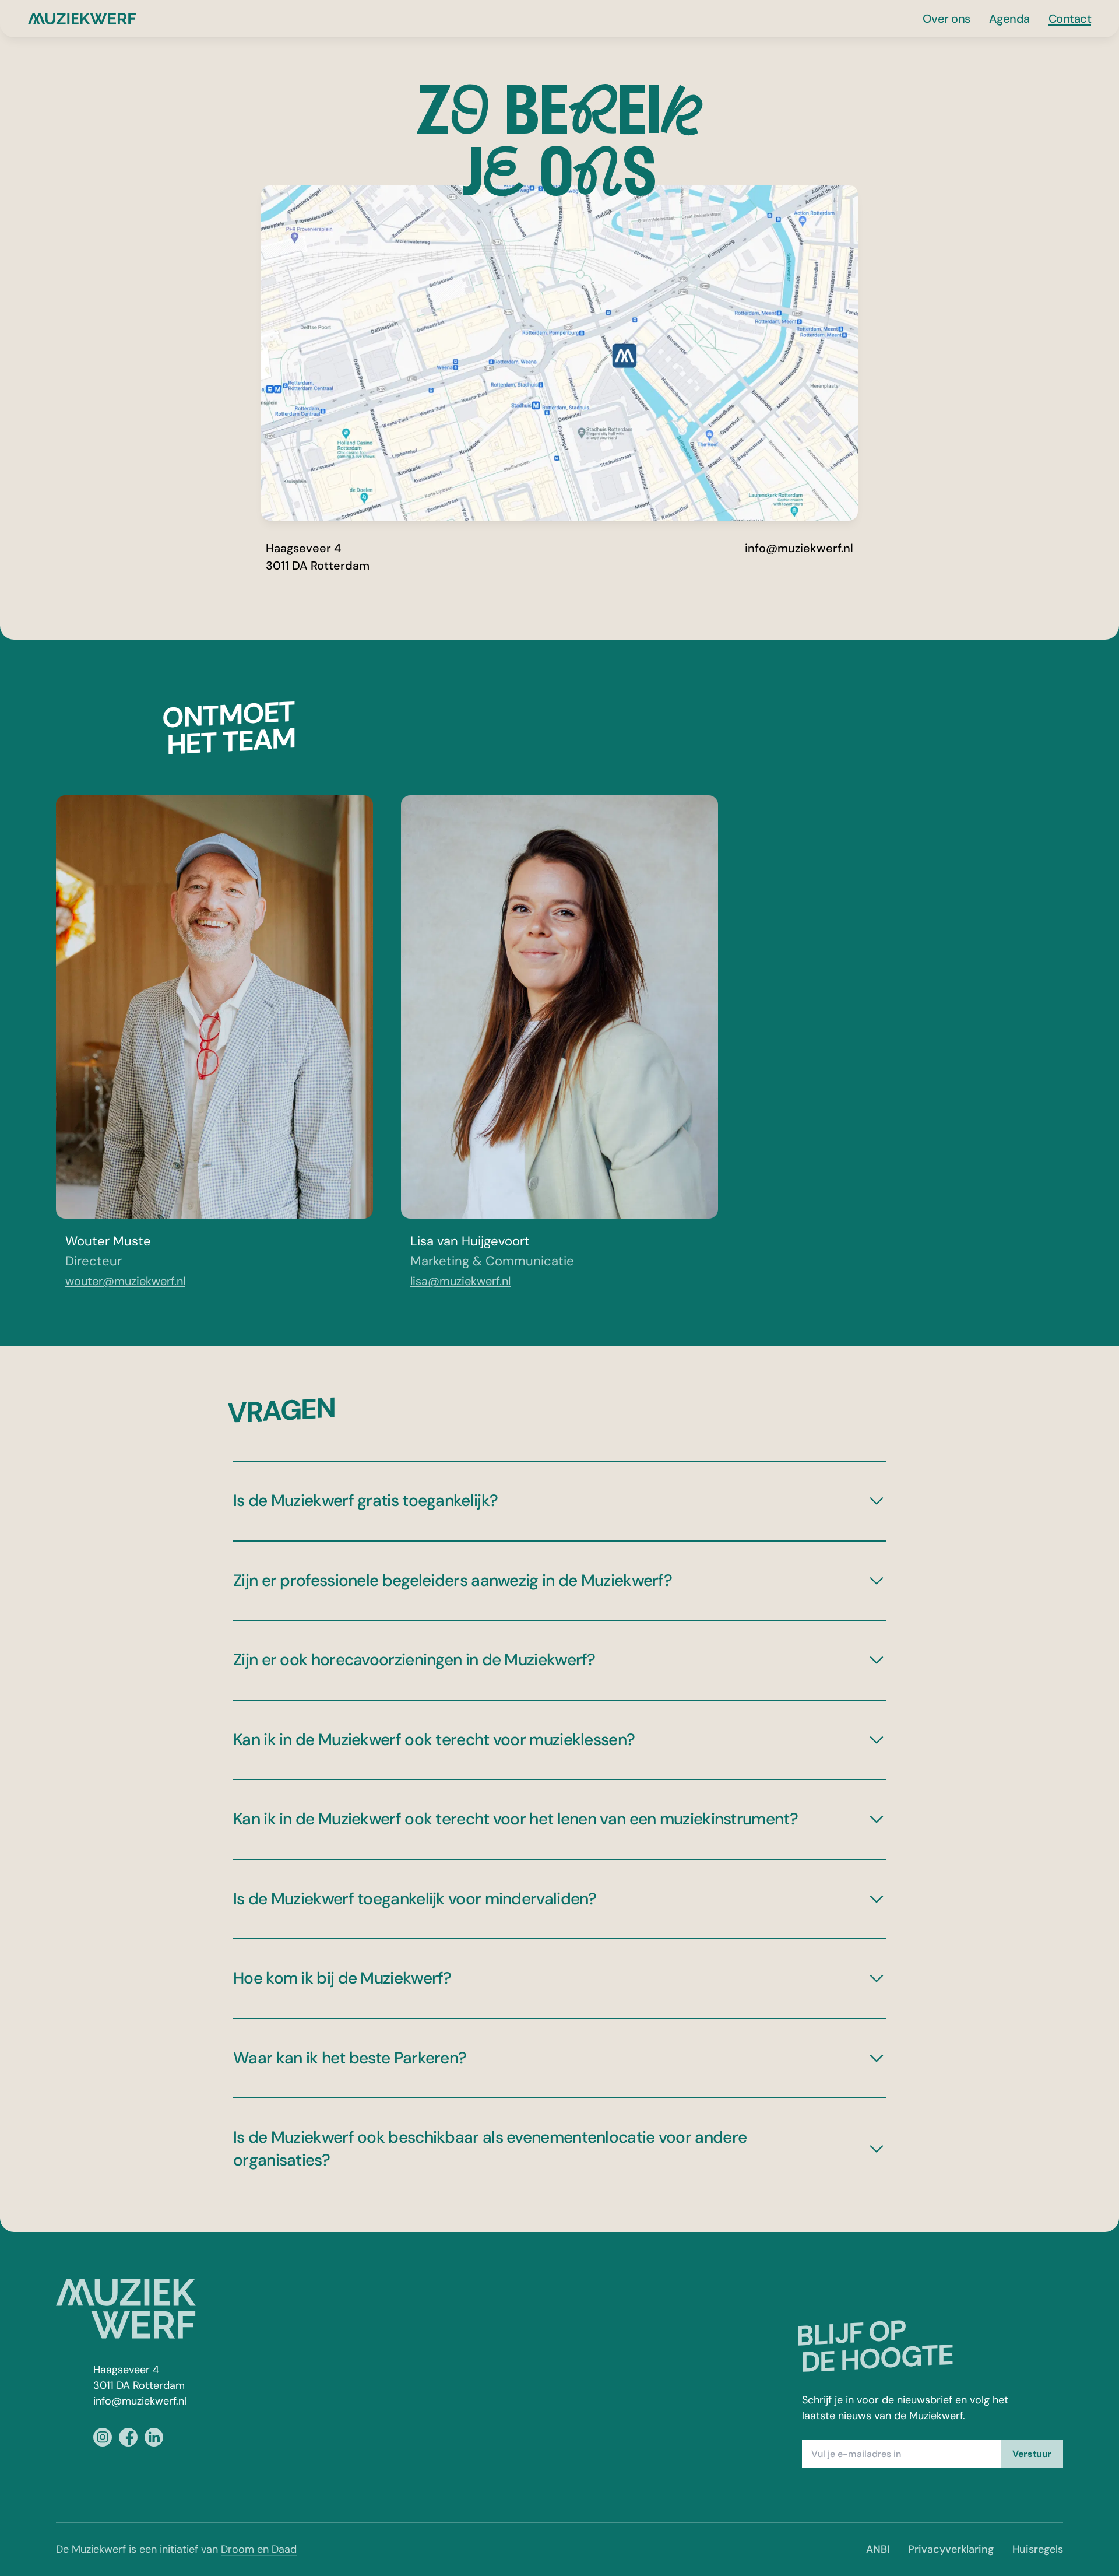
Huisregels (1038, 2549)
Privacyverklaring (951, 2549)
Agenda (1009, 19)
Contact (1070, 19)
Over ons (946, 19)
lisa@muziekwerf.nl (460, 1281)
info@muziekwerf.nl (799, 548)
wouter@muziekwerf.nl (125, 1281)
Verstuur (1032, 2454)
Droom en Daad (259, 2549)
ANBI (878, 2549)
